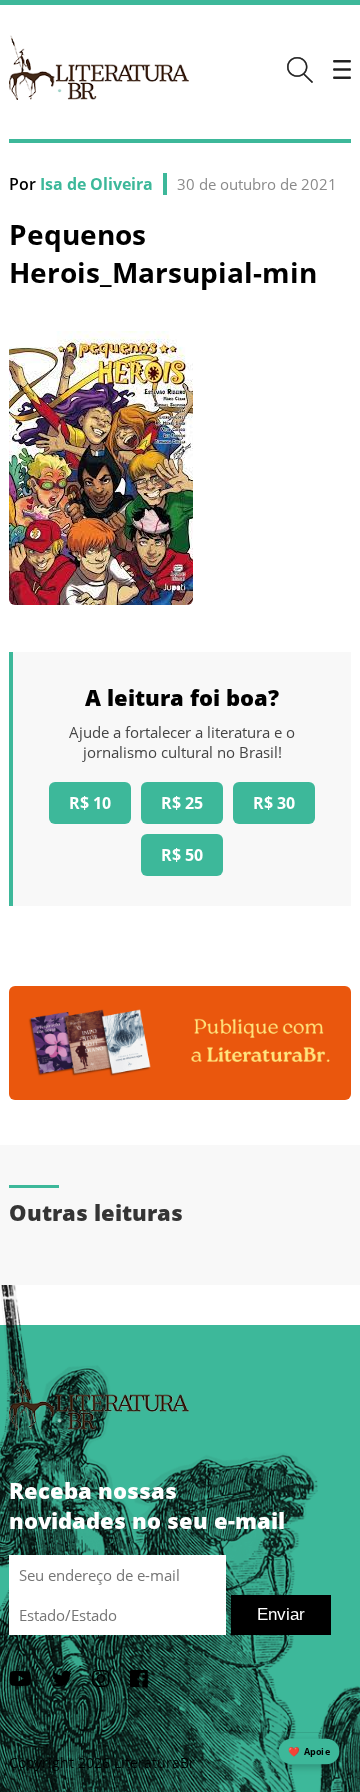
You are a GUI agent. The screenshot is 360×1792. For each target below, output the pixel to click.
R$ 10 (90, 803)
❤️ (309, 1751)
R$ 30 (274, 803)
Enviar (281, 1614)
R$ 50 (182, 855)
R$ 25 (182, 803)
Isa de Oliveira (96, 184)
